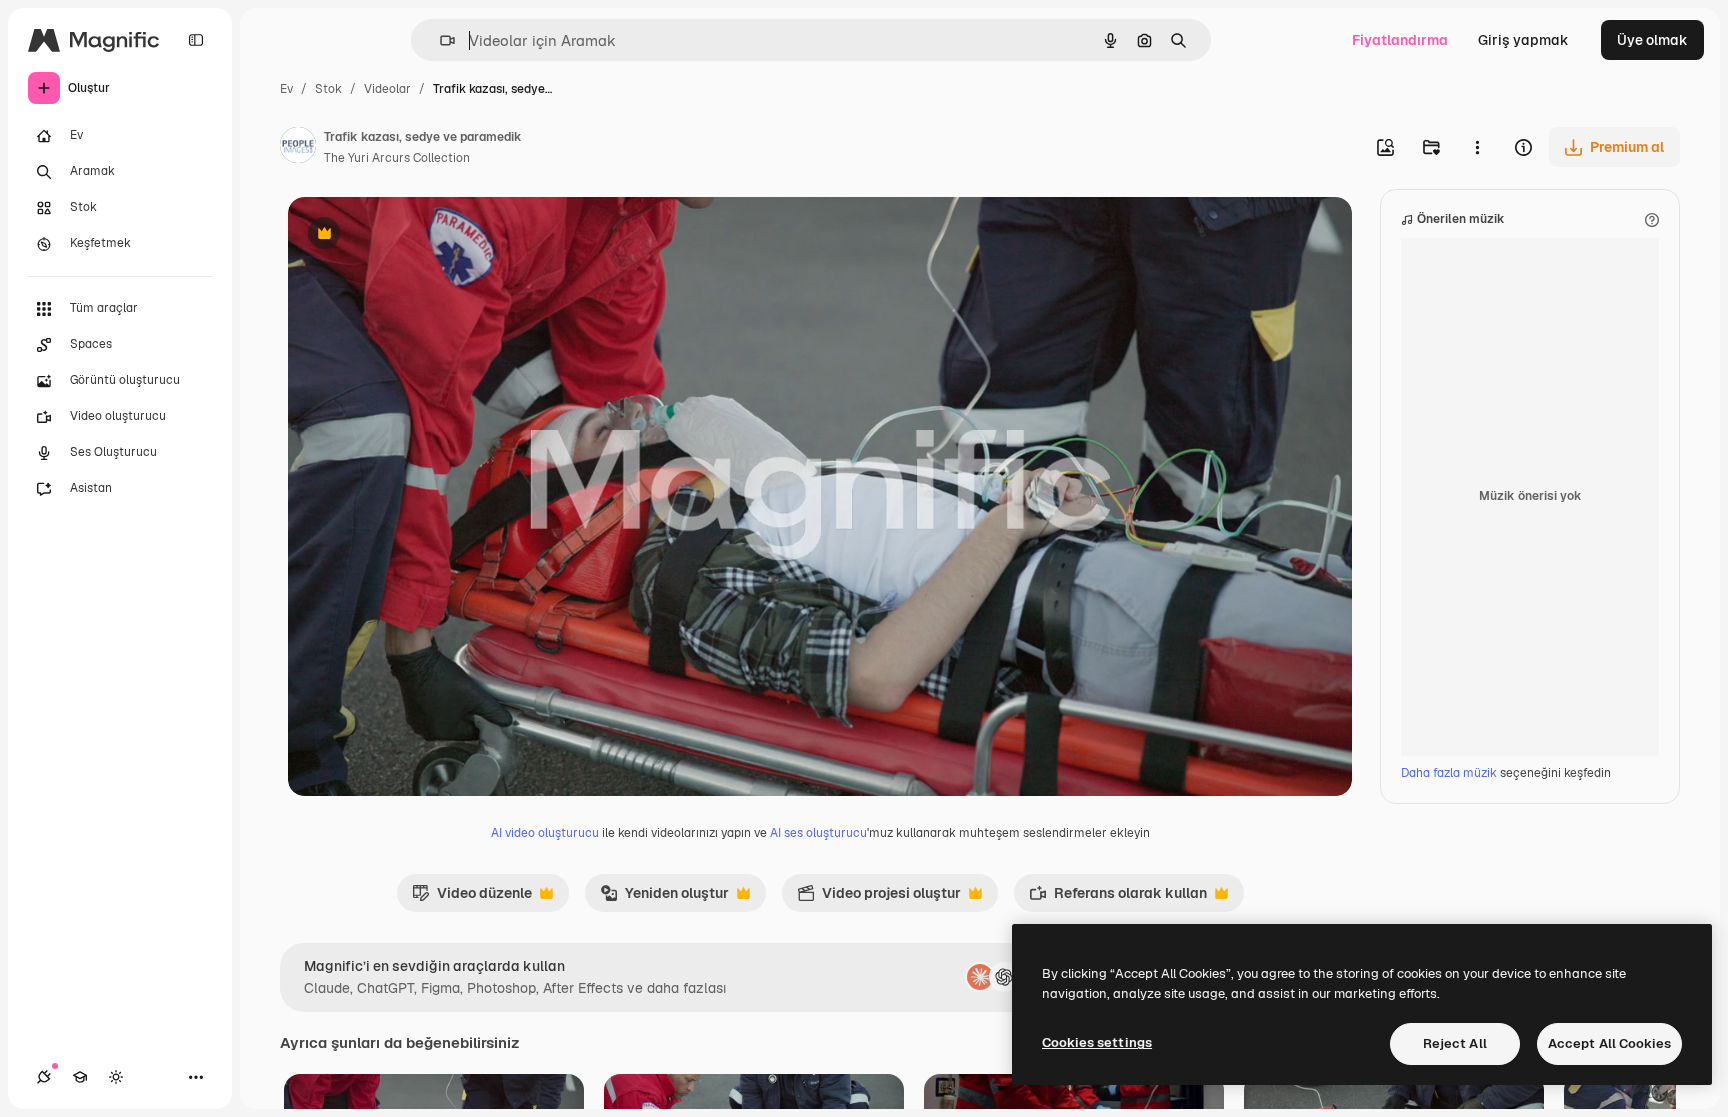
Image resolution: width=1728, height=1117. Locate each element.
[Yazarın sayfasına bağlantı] (298, 148)
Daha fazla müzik (1450, 773)
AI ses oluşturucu (818, 833)
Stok (328, 89)
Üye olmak (1652, 40)
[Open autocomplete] (439, 40)
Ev (286, 89)
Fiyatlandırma (1400, 40)
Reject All (1455, 1043)
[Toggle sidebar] (196, 40)
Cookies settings (1097, 1042)
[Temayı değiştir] (116, 1077)
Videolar (387, 89)
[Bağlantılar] (44, 1077)
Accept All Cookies (1609, 1043)
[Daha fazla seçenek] (1477, 147)
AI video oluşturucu (545, 833)
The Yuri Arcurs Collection (397, 158)
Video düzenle (472, 898)
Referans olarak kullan (1118, 898)
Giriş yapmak (1523, 40)
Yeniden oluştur (664, 898)
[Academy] (80, 1077)
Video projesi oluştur (879, 898)
